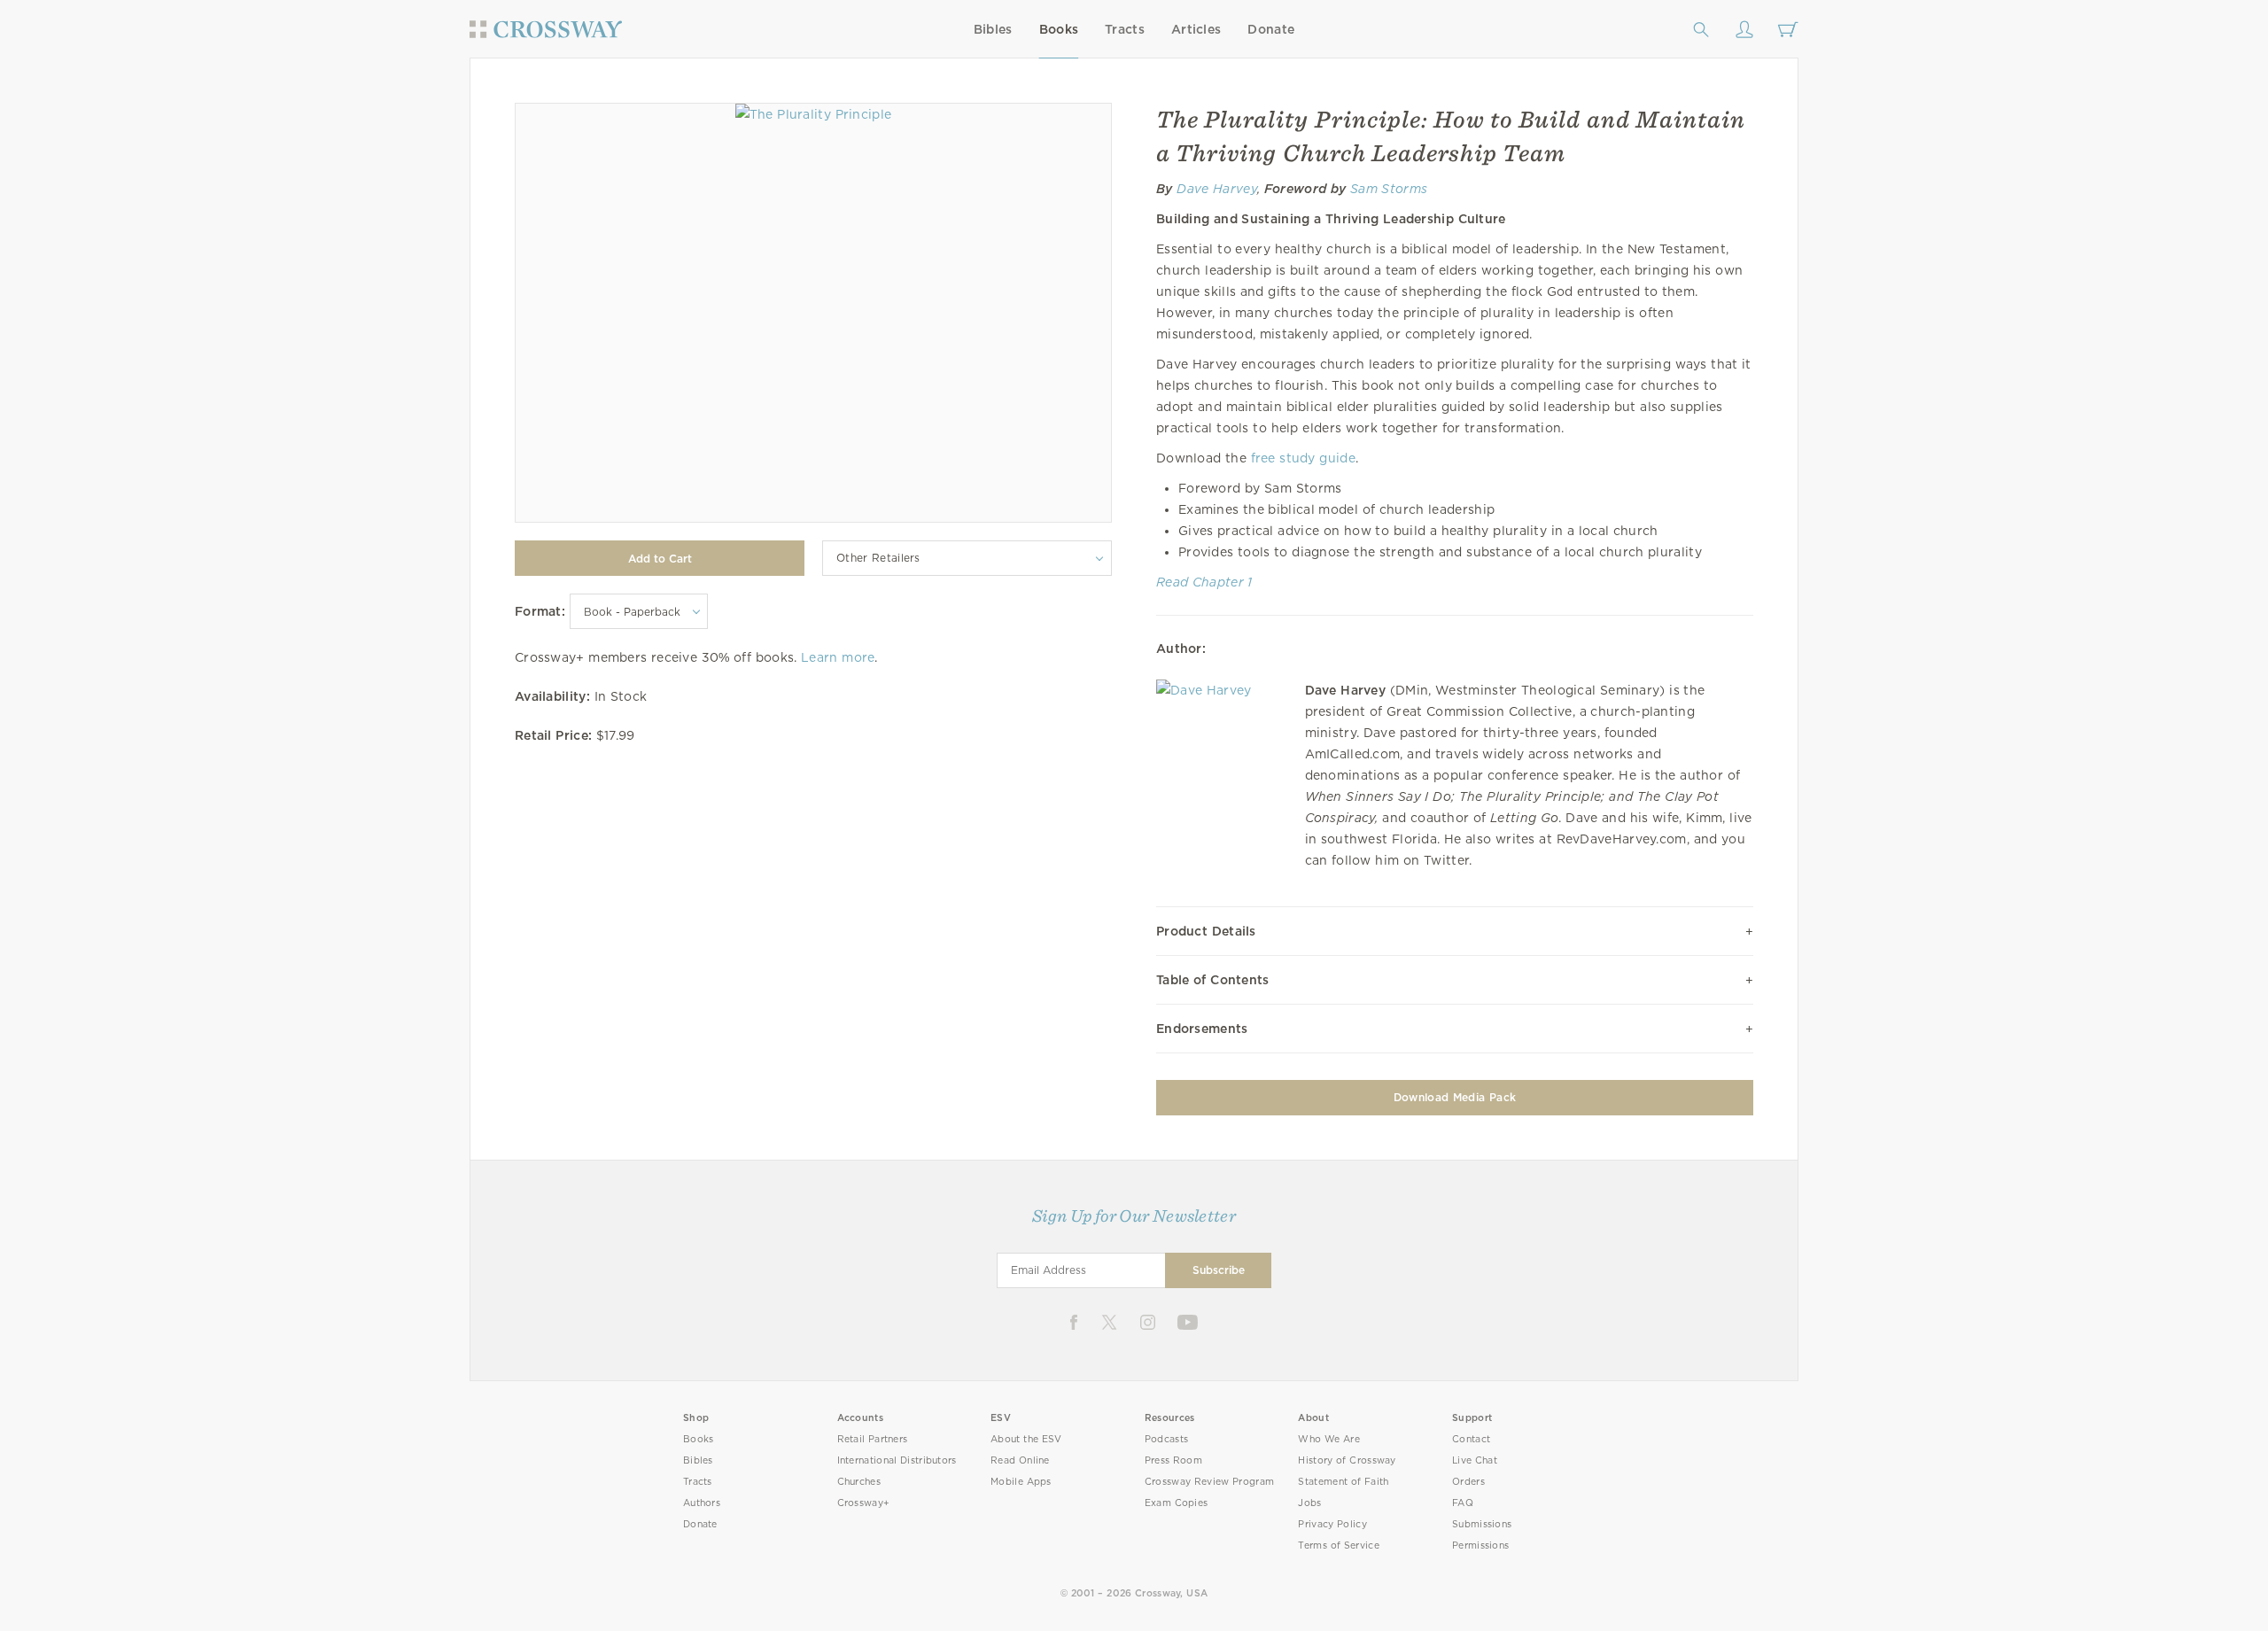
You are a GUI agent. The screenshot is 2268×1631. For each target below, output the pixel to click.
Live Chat (1475, 1460)
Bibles (993, 29)
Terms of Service (1338, 1546)
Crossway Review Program (1210, 1482)
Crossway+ (864, 1503)
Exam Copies (1177, 1503)
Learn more (838, 657)
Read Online (1020, 1460)
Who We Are (1329, 1439)
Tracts (1125, 29)
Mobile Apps (1021, 1482)
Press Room (1173, 1460)
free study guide (1303, 458)
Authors (702, 1503)
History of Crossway (1347, 1460)
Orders (1468, 1482)
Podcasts (1166, 1439)
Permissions (1480, 1546)
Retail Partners (873, 1439)
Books (1059, 29)
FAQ (1463, 1503)
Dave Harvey (1217, 189)
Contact (1471, 1439)
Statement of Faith (1343, 1482)
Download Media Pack (1455, 1097)
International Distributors (897, 1460)
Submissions (1482, 1524)
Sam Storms (1389, 189)
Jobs (1309, 1503)
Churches (859, 1482)
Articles (1196, 29)
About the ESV (1026, 1439)
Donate (1271, 29)
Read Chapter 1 (1204, 582)
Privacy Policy (1332, 1524)
